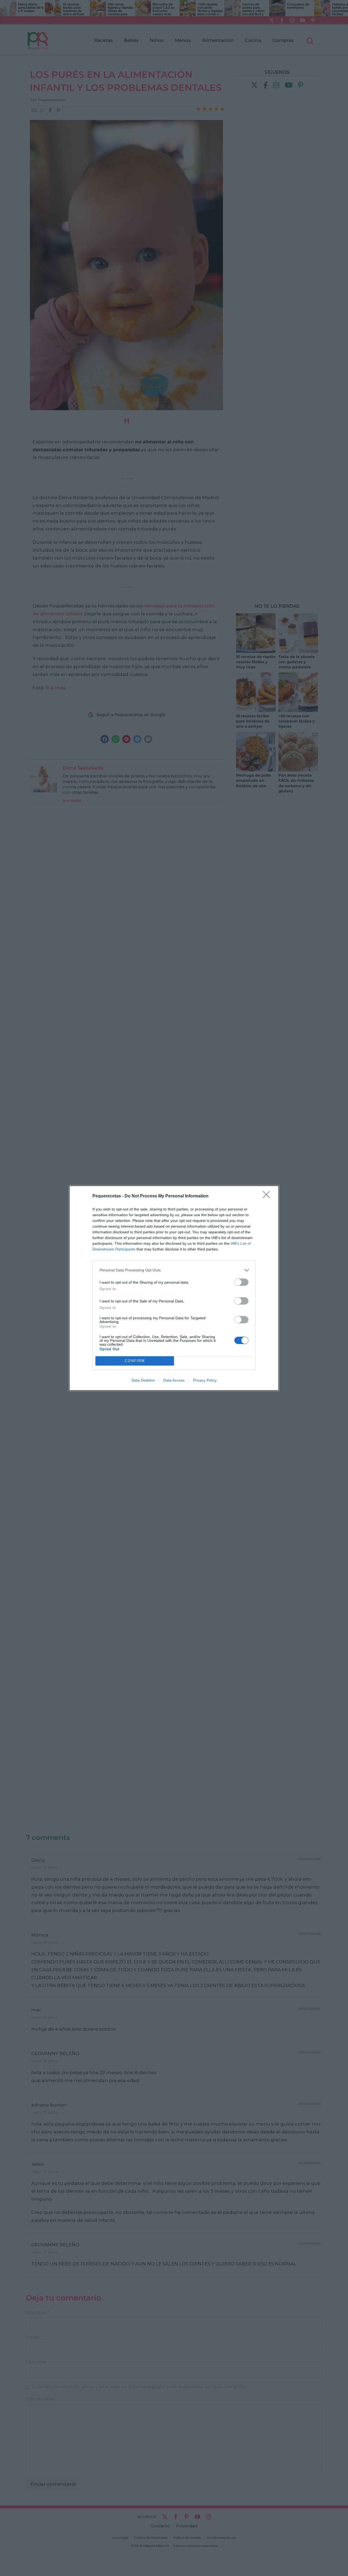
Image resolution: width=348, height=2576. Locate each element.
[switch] (241, 1282)
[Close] (268, 1196)
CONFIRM (135, 1361)
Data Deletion (143, 1380)
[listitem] (174, 1270)
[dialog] (174, 1288)
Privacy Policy (205, 1380)
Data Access (174, 1380)
